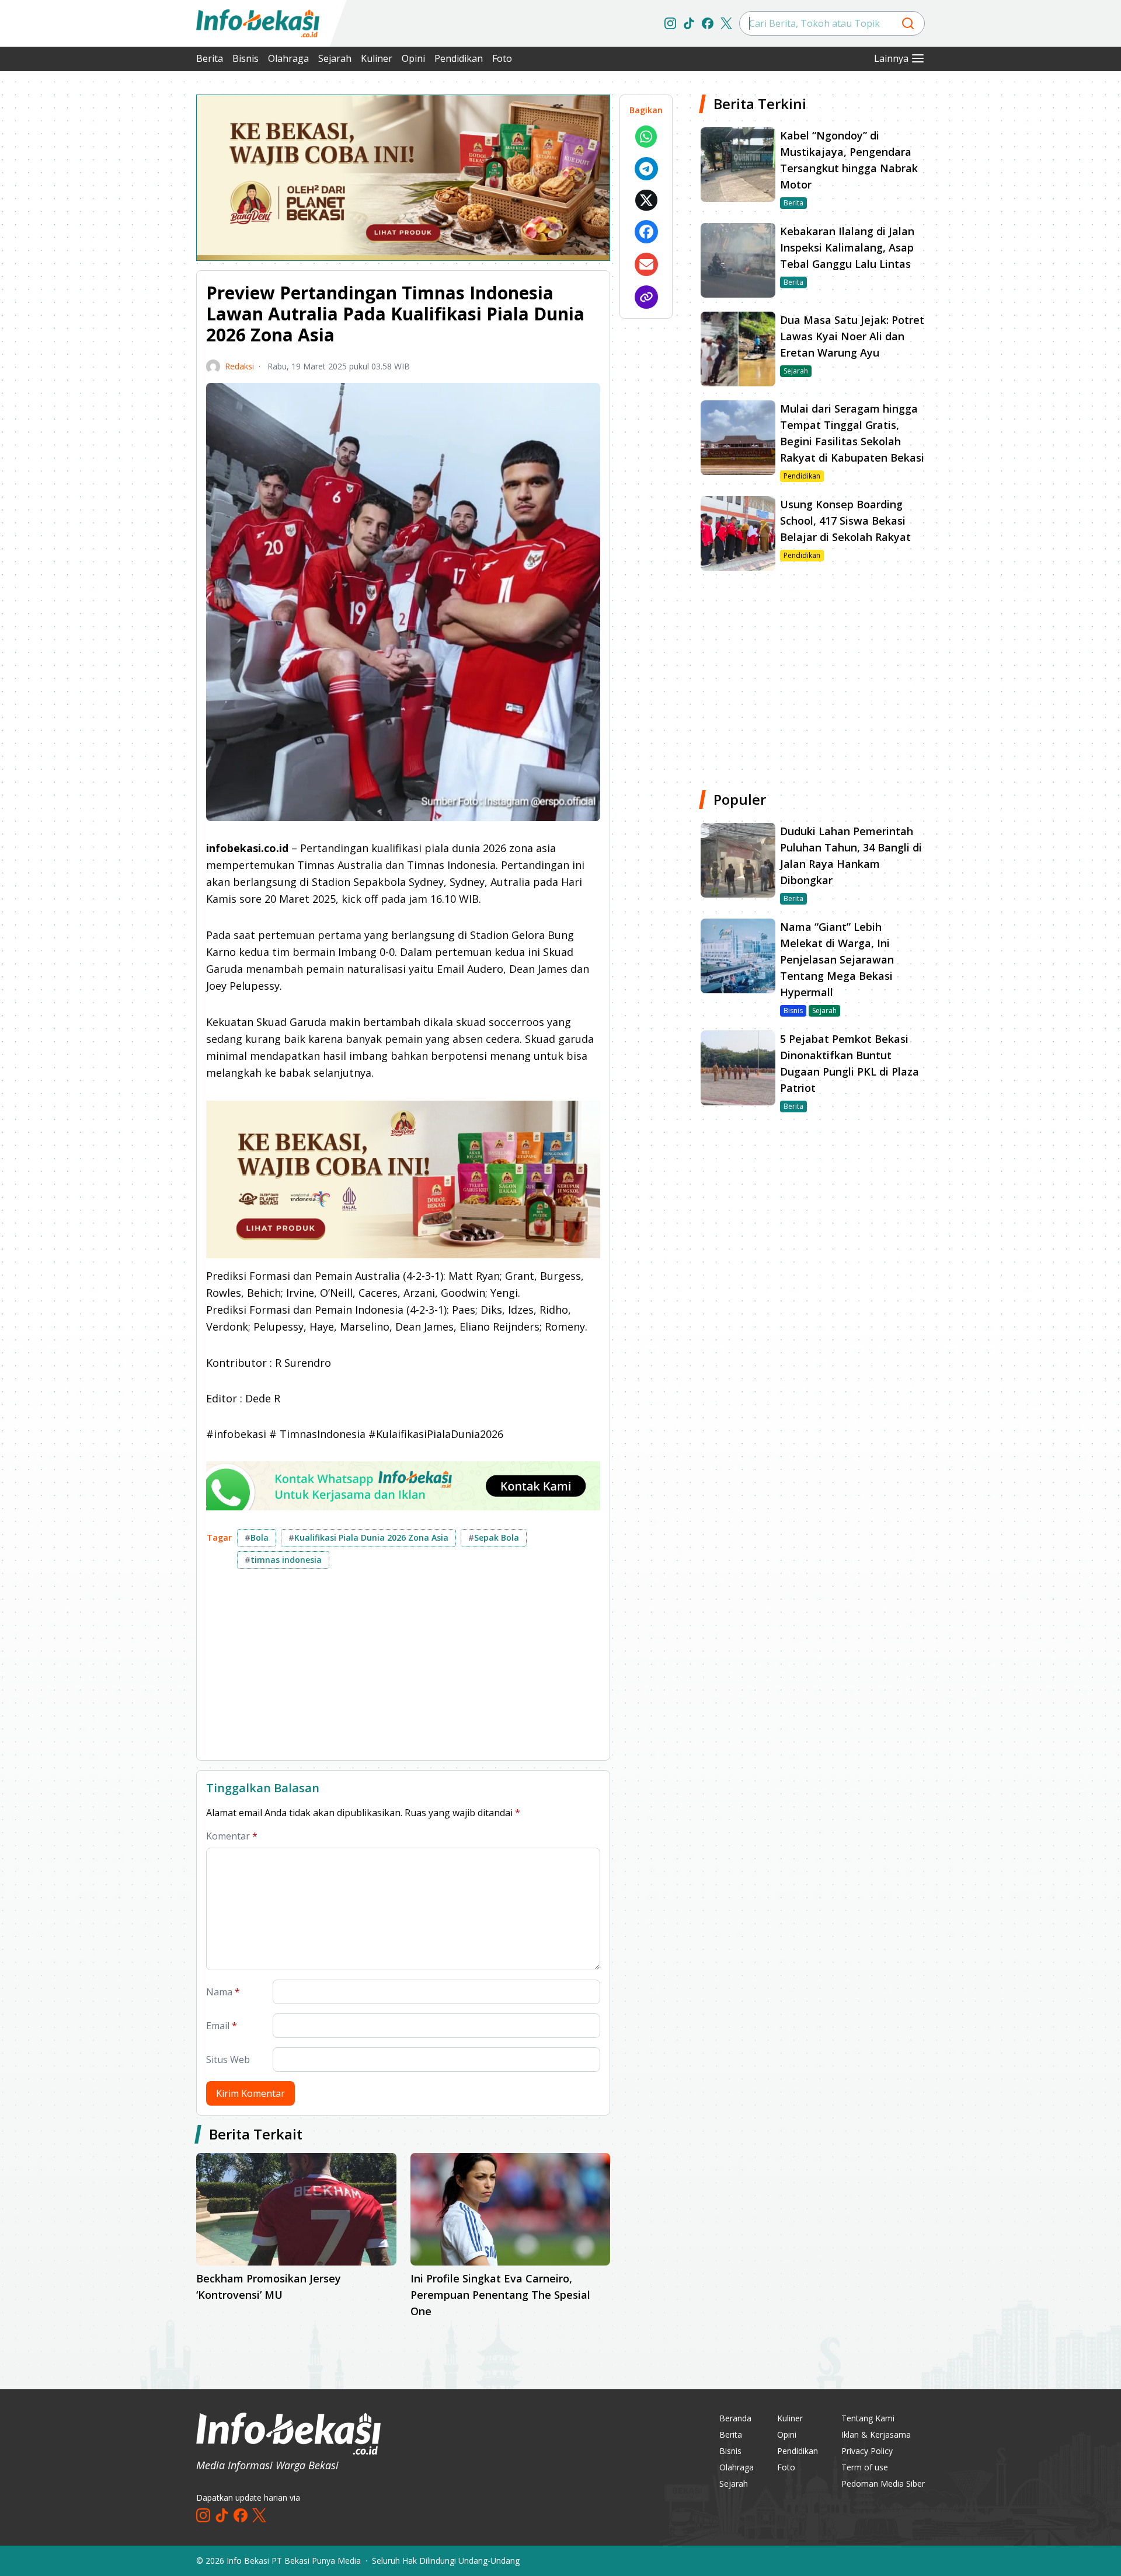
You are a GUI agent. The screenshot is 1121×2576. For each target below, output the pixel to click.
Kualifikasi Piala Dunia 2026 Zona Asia (368, 1537)
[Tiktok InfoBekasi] (689, 23)
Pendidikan (459, 58)
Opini (413, 58)
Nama (223, 1992)
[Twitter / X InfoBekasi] (726, 23)
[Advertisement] (134, 268)
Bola (257, 1537)
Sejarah (335, 58)
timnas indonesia (283, 1560)
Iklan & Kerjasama (876, 2434)
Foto (502, 58)
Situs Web (228, 2060)
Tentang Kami (868, 2418)
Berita (210, 58)
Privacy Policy (867, 2451)
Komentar (232, 1836)
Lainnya (891, 58)
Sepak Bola (494, 1537)
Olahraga (288, 58)
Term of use (865, 2467)
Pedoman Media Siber (883, 2483)
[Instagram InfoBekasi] (670, 23)
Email (222, 2026)
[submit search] (908, 23)
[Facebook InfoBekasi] (708, 23)
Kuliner (377, 58)
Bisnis (246, 58)
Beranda (735, 2418)
